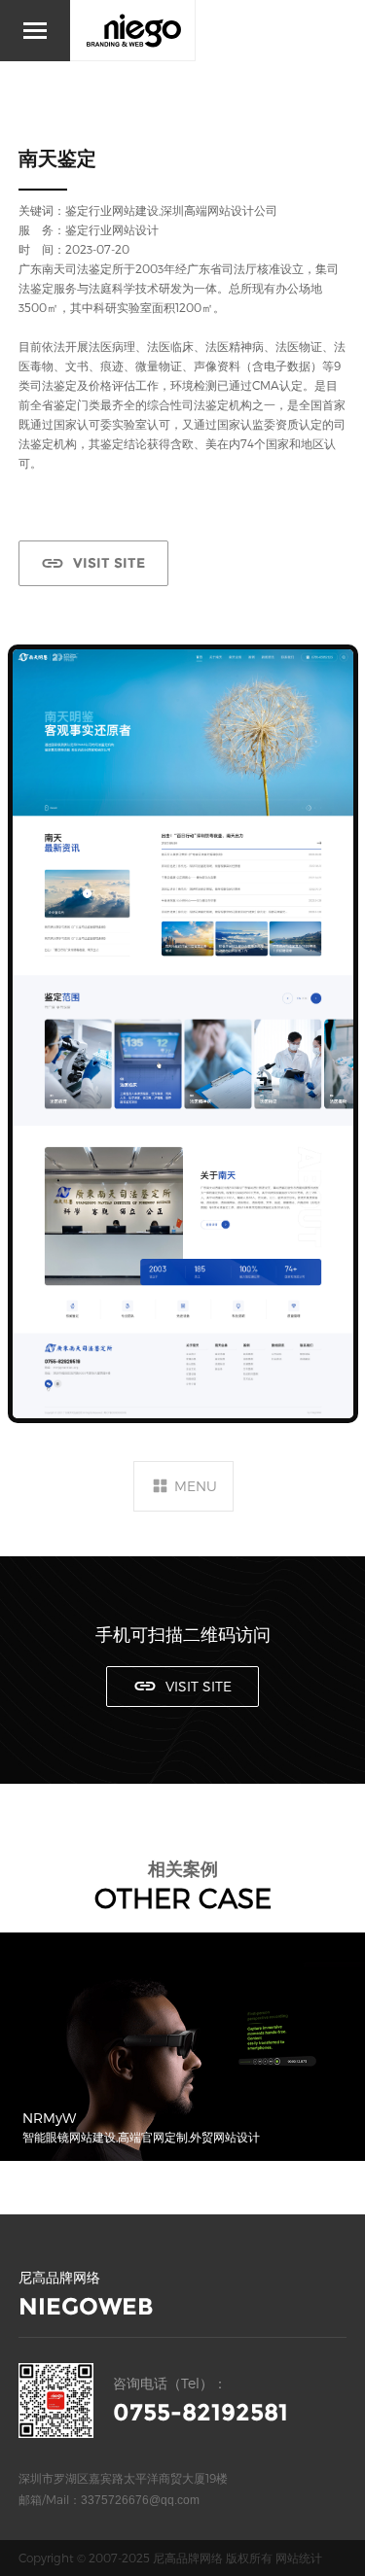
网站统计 (299, 2558)
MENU (196, 1486)
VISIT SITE (109, 563)
